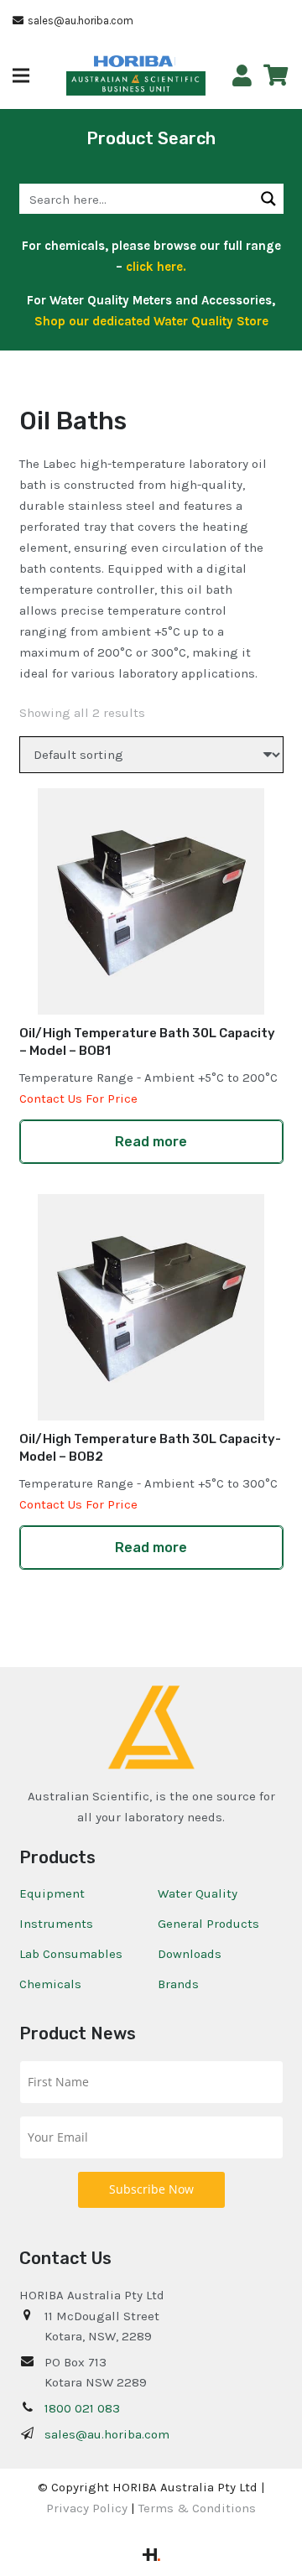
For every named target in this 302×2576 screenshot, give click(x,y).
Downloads (190, 1954)
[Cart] (276, 75)
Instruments (56, 1924)
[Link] (242, 76)
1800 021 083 (82, 2408)
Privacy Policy (87, 2508)
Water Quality (198, 1893)
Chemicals (50, 1984)
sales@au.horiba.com (107, 2434)
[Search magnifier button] (268, 199)
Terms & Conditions (197, 2508)
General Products (208, 1924)
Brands (178, 1984)
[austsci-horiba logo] (133, 62)
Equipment (52, 1893)
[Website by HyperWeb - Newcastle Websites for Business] (151, 2557)
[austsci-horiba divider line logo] (175, 61)
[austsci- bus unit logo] (136, 84)
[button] (21, 75)
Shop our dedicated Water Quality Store (151, 321)
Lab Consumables (71, 1954)
